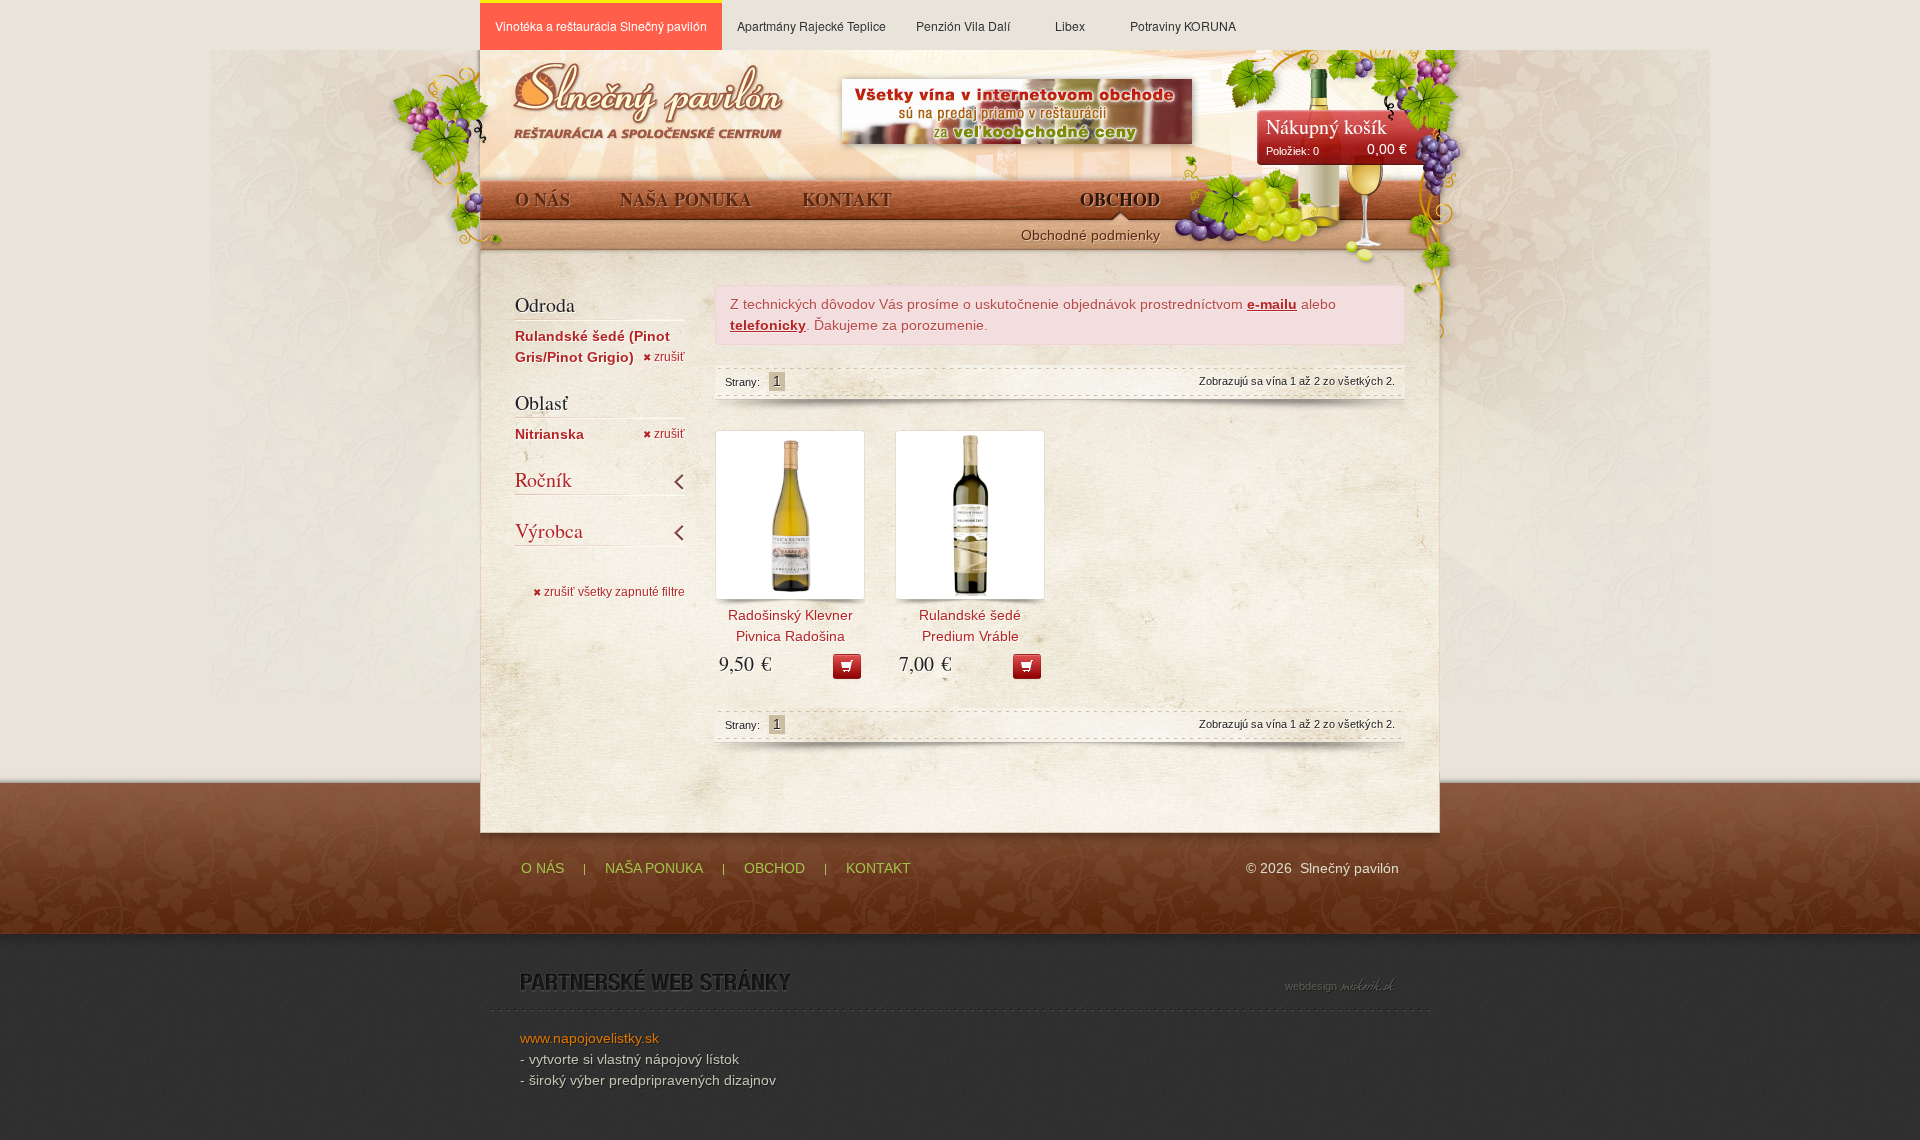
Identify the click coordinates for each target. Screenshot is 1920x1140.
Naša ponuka (686, 201)
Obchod (1120, 201)
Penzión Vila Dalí (963, 25)
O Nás (542, 201)
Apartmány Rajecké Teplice (811, 25)
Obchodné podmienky (1090, 235)
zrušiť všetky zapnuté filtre (609, 592)
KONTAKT (878, 868)
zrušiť (664, 357)
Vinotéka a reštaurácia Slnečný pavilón (601, 25)
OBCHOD (774, 868)
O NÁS (542, 868)
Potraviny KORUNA (1183, 25)
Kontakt (847, 201)
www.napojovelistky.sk (589, 1038)
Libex (1070, 25)
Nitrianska (549, 434)
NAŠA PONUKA (654, 868)
